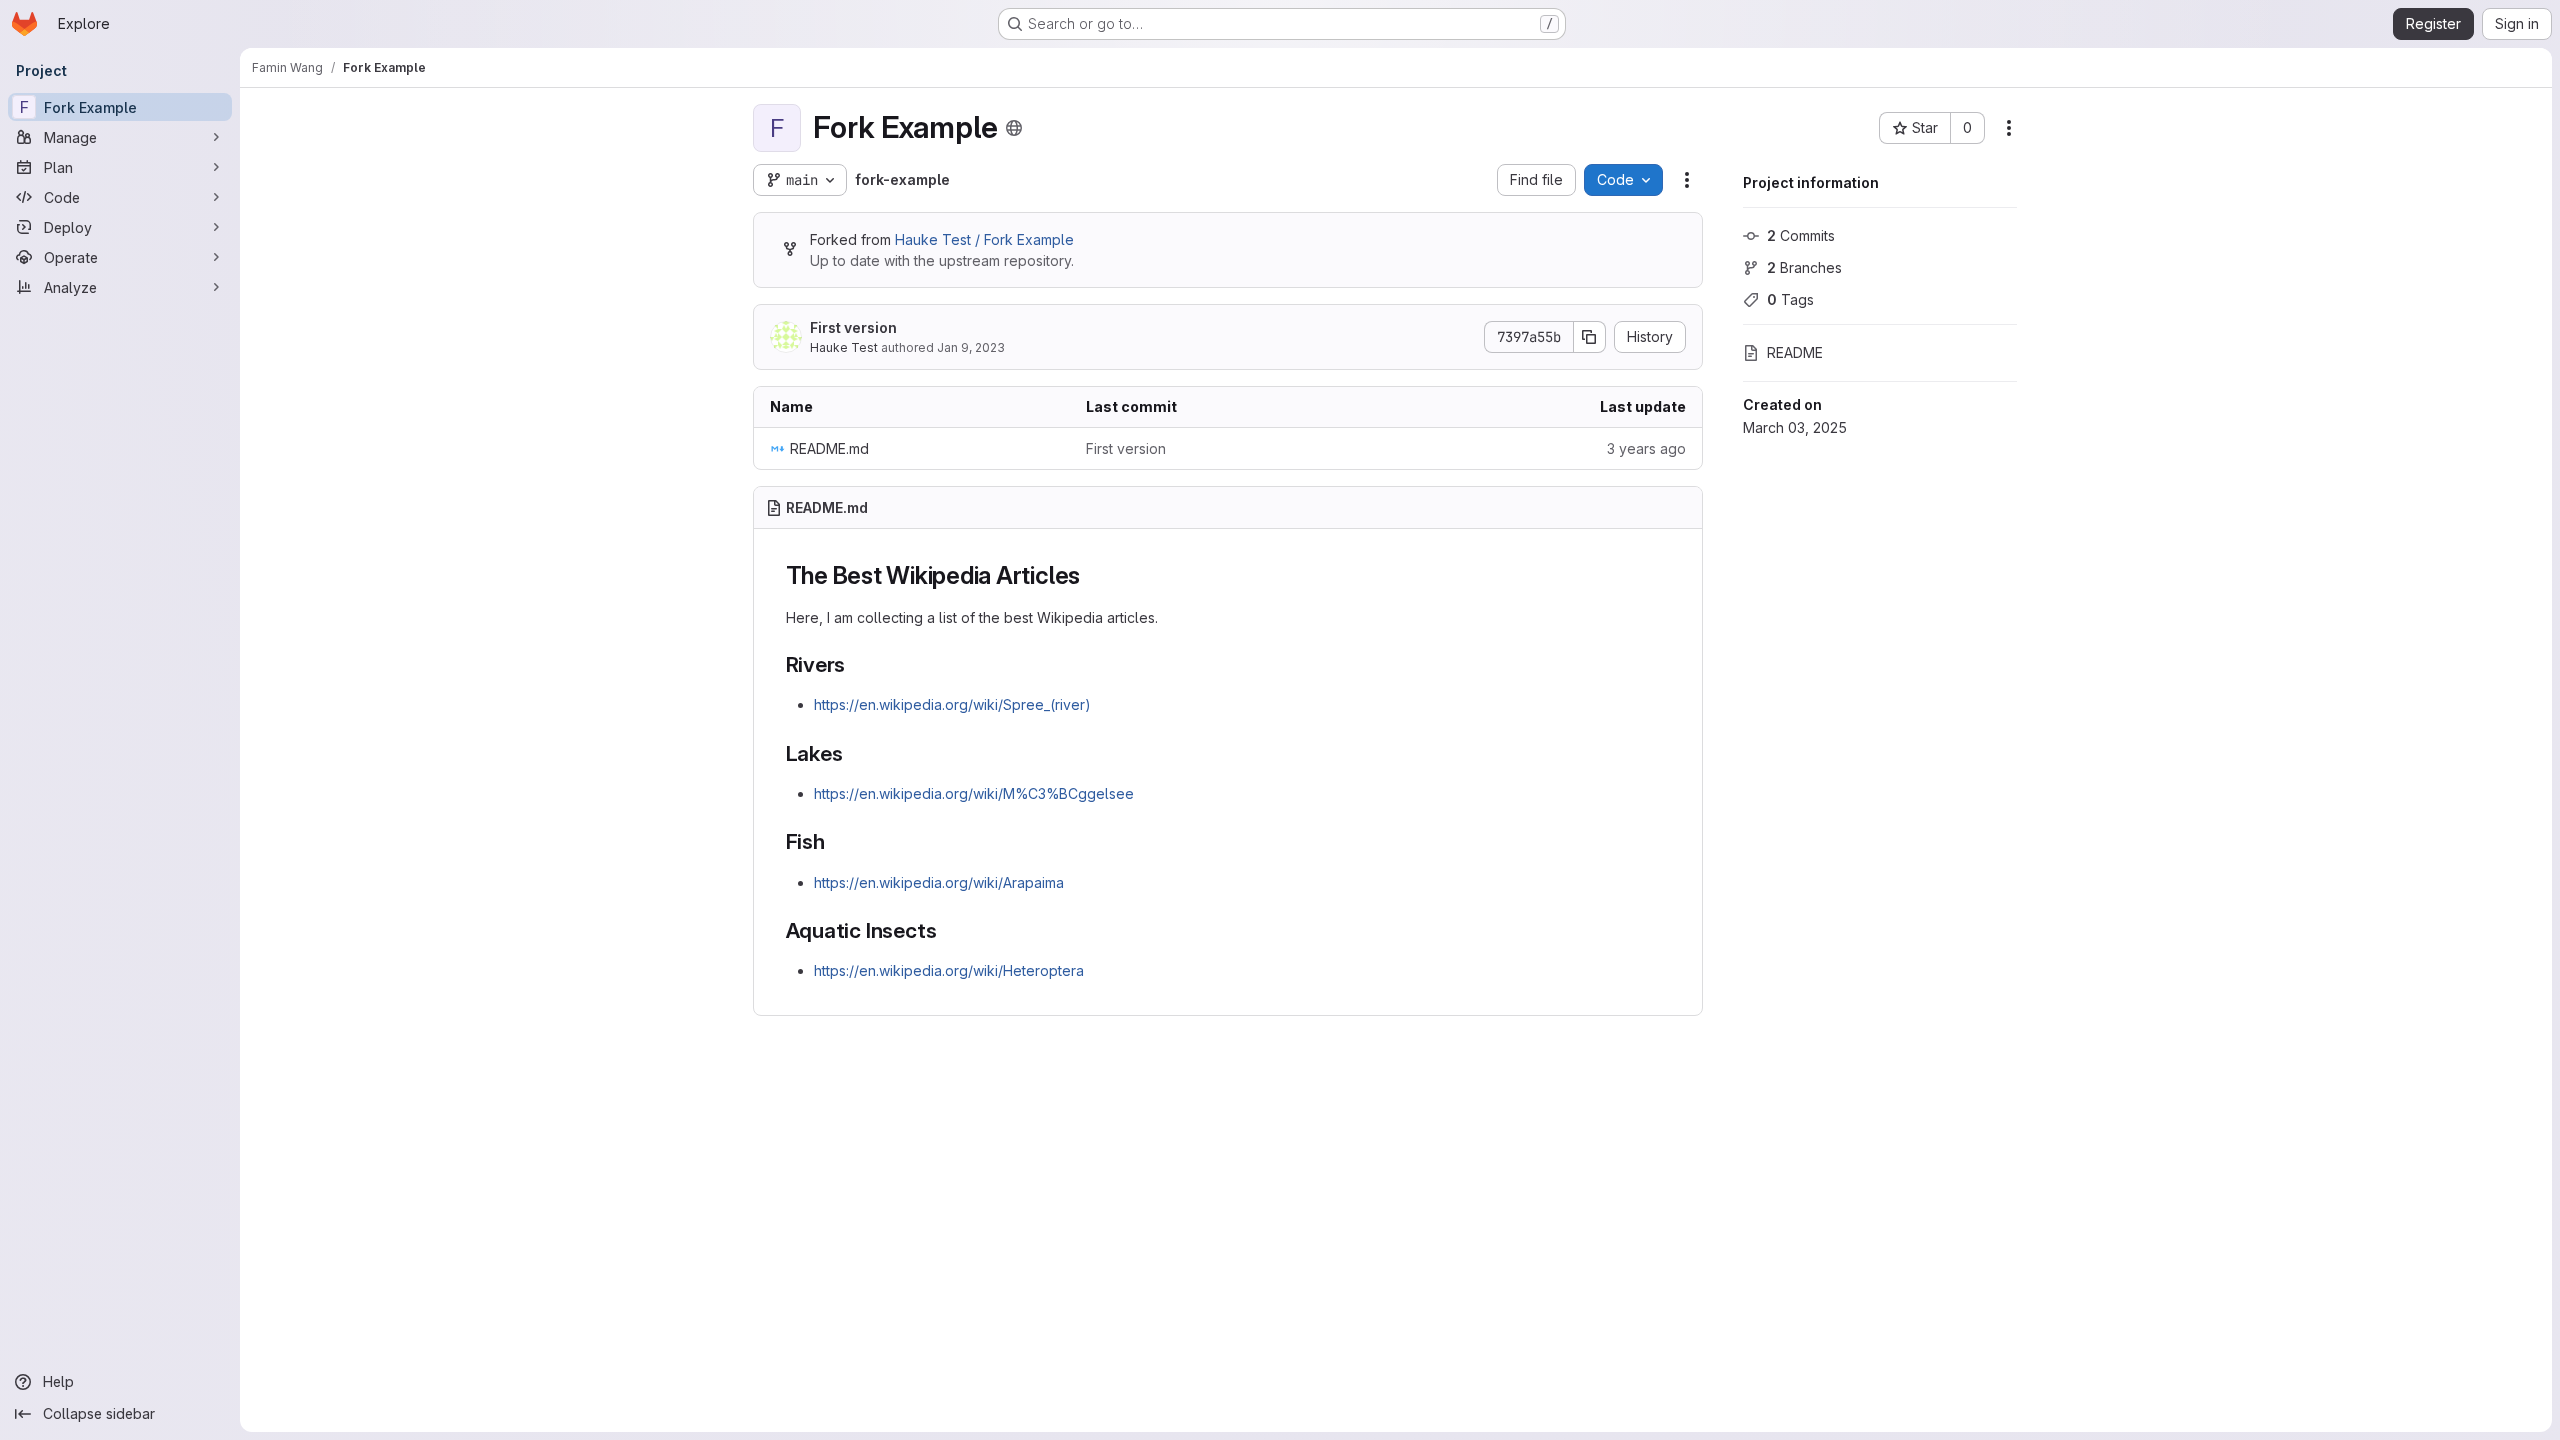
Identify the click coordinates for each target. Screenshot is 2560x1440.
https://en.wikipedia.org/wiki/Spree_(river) (952, 704)
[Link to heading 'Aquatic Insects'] (947, 930)
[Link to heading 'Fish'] (836, 841)
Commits (1801, 235)
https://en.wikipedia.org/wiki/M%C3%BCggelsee (974, 793)
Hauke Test (844, 347)
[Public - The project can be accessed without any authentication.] (1014, 128)
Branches (1804, 267)
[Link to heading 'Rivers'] (856, 664)
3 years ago (1646, 448)
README (1795, 352)
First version (853, 327)
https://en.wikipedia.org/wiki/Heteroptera (949, 970)
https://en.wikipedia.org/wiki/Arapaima (939, 882)
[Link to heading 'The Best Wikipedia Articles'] (1093, 575)
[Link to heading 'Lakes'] (853, 753)
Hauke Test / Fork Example (984, 239)
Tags (1790, 299)
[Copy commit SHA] (1590, 337)
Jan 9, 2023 (971, 347)
